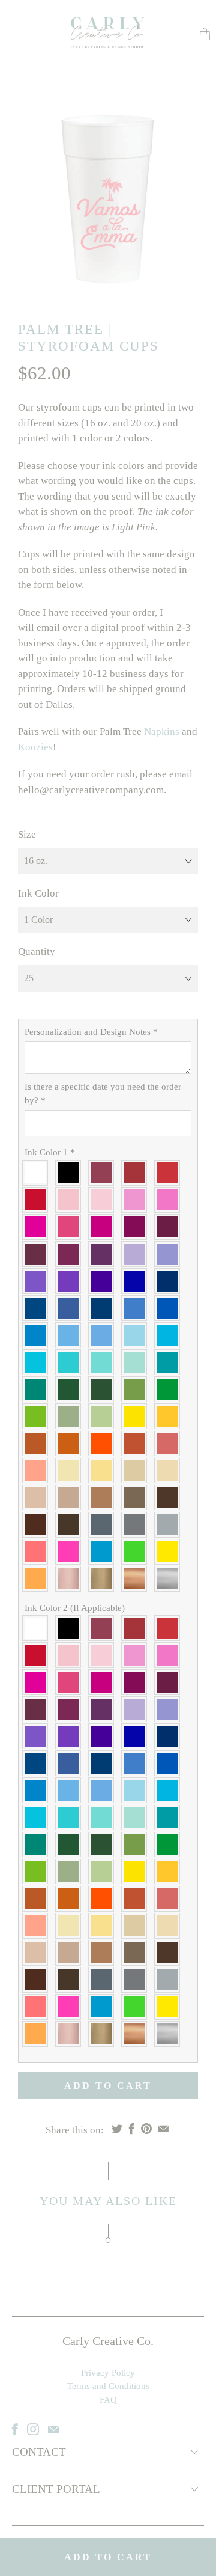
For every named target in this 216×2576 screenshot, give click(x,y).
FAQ (108, 2400)
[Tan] (38, 1498)
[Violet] (104, 1281)
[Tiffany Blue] (71, 1362)
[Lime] (38, 1416)
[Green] (170, 1389)
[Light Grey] (170, 1525)
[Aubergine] (104, 1254)
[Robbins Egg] (104, 1362)
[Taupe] (137, 1498)
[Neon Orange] (38, 1579)
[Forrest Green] (71, 1389)
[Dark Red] (170, 1173)
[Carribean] (170, 1335)
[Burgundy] (104, 1173)
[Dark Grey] (104, 1525)
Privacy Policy (108, 2373)
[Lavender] (170, 1254)
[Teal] (38, 1389)
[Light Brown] (104, 1498)
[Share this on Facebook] (132, 2129)
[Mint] (137, 1362)
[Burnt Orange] (71, 1443)
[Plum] (137, 1227)
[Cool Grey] (137, 1525)
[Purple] (71, 1281)
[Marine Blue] (71, 1308)
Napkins (162, 731)
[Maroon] (170, 1227)
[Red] (38, 1200)
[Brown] (170, 1498)
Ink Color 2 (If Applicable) (75, 1608)
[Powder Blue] (104, 1335)
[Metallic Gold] (104, 1579)
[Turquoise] (170, 1362)
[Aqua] (38, 1362)
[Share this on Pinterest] (146, 2129)
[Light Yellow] (137, 1416)
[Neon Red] (38, 1552)
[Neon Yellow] (170, 1552)
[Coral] (170, 1443)
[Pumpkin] (137, 1443)
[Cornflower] (137, 1308)
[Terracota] (38, 1443)
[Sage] (71, 1416)
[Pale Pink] (71, 1200)
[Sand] (137, 1470)
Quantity (37, 952)
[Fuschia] (104, 1227)
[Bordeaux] (71, 1254)
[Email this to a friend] (163, 2129)
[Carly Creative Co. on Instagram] (33, 2429)
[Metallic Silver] (170, 1579)
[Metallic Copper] (137, 1579)
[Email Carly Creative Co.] (54, 2429)
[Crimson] (137, 1173)
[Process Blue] (38, 1335)
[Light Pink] (104, 1200)
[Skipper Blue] (104, 1308)
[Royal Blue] (137, 1281)
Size (27, 834)
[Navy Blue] (170, 1281)
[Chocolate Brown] (38, 1525)
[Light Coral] (38, 1470)
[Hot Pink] (38, 1227)
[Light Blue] (71, 1335)
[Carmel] (170, 1470)
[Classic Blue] (38, 1308)
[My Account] (10, 32)
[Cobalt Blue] (170, 1308)
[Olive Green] (137, 1389)
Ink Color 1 (50, 1152)
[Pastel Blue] (137, 1335)
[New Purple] (38, 1281)
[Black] (71, 1173)
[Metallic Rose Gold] (71, 1579)
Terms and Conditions (108, 2386)
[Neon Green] (137, 1552)
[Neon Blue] (104, 1552)
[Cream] (104, 1470)
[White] (38, 1173)
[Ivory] (71, 1470)
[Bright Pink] (170, 1200)
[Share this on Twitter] (117, 2129)
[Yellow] (170, 1416)
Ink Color (38, 893)
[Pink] (137, 1200)
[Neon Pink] (71, 1552)
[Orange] (104, 1443)
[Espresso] (71, 1525)
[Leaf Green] (104, 1416)
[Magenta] (71, 1227)
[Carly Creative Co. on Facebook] (15, 2429)
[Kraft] (71, 1498)
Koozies (35, 747)
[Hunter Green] (104, 1389)
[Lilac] (137, 1254)
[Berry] (38, 1254)
